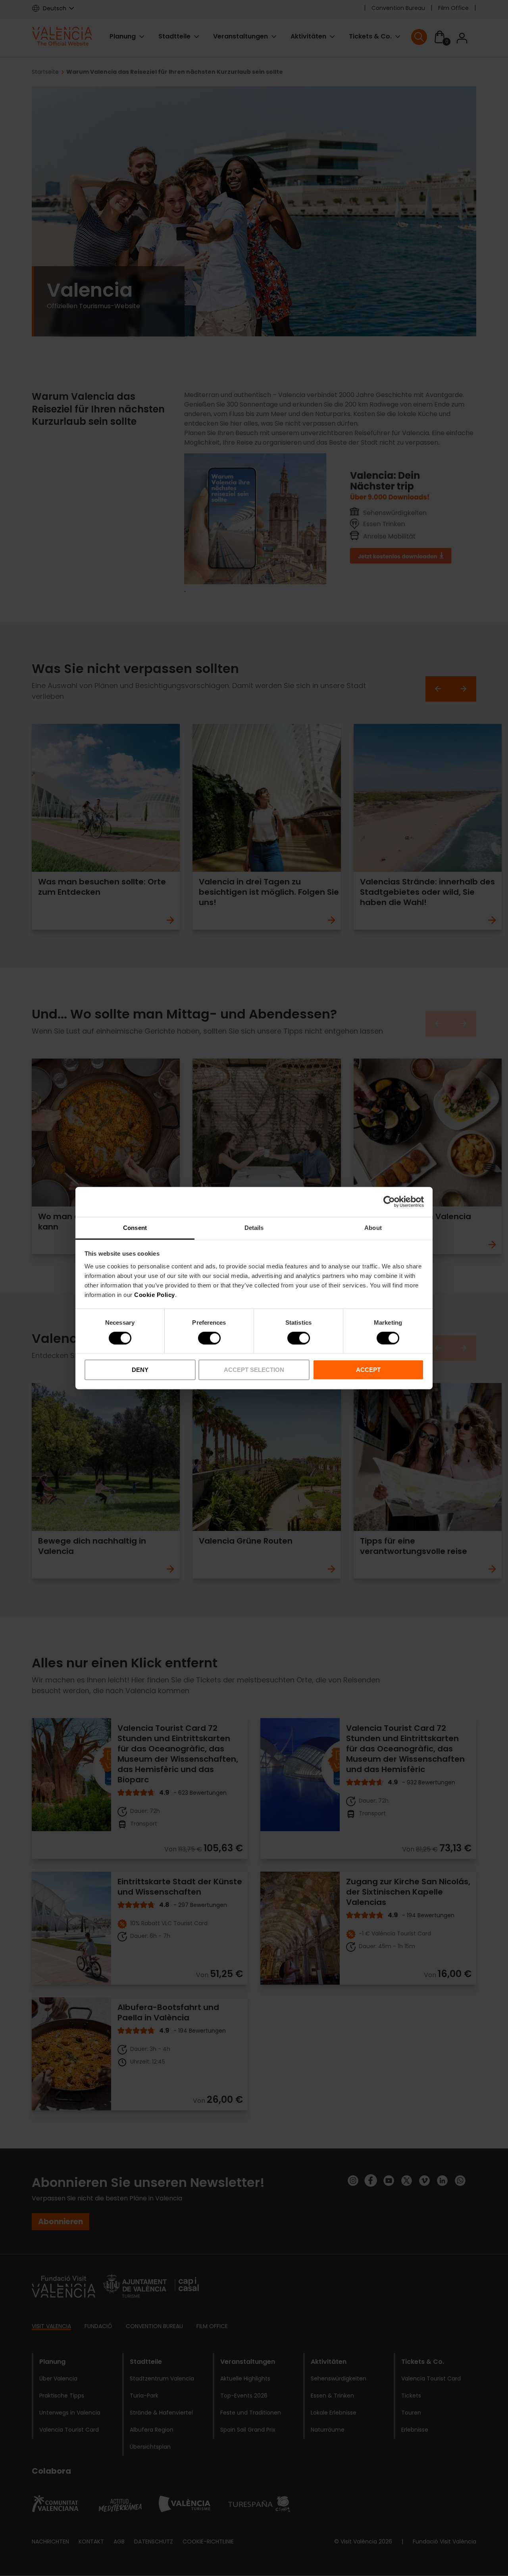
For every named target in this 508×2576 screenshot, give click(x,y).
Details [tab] (254, 1227)
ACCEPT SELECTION (254, 1370)
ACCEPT (368, 1370)
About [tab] (373, 1227)
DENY (140, 1370)
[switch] (209, 1338)
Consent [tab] (135, 1227)
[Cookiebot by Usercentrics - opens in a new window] (389, 1202)
